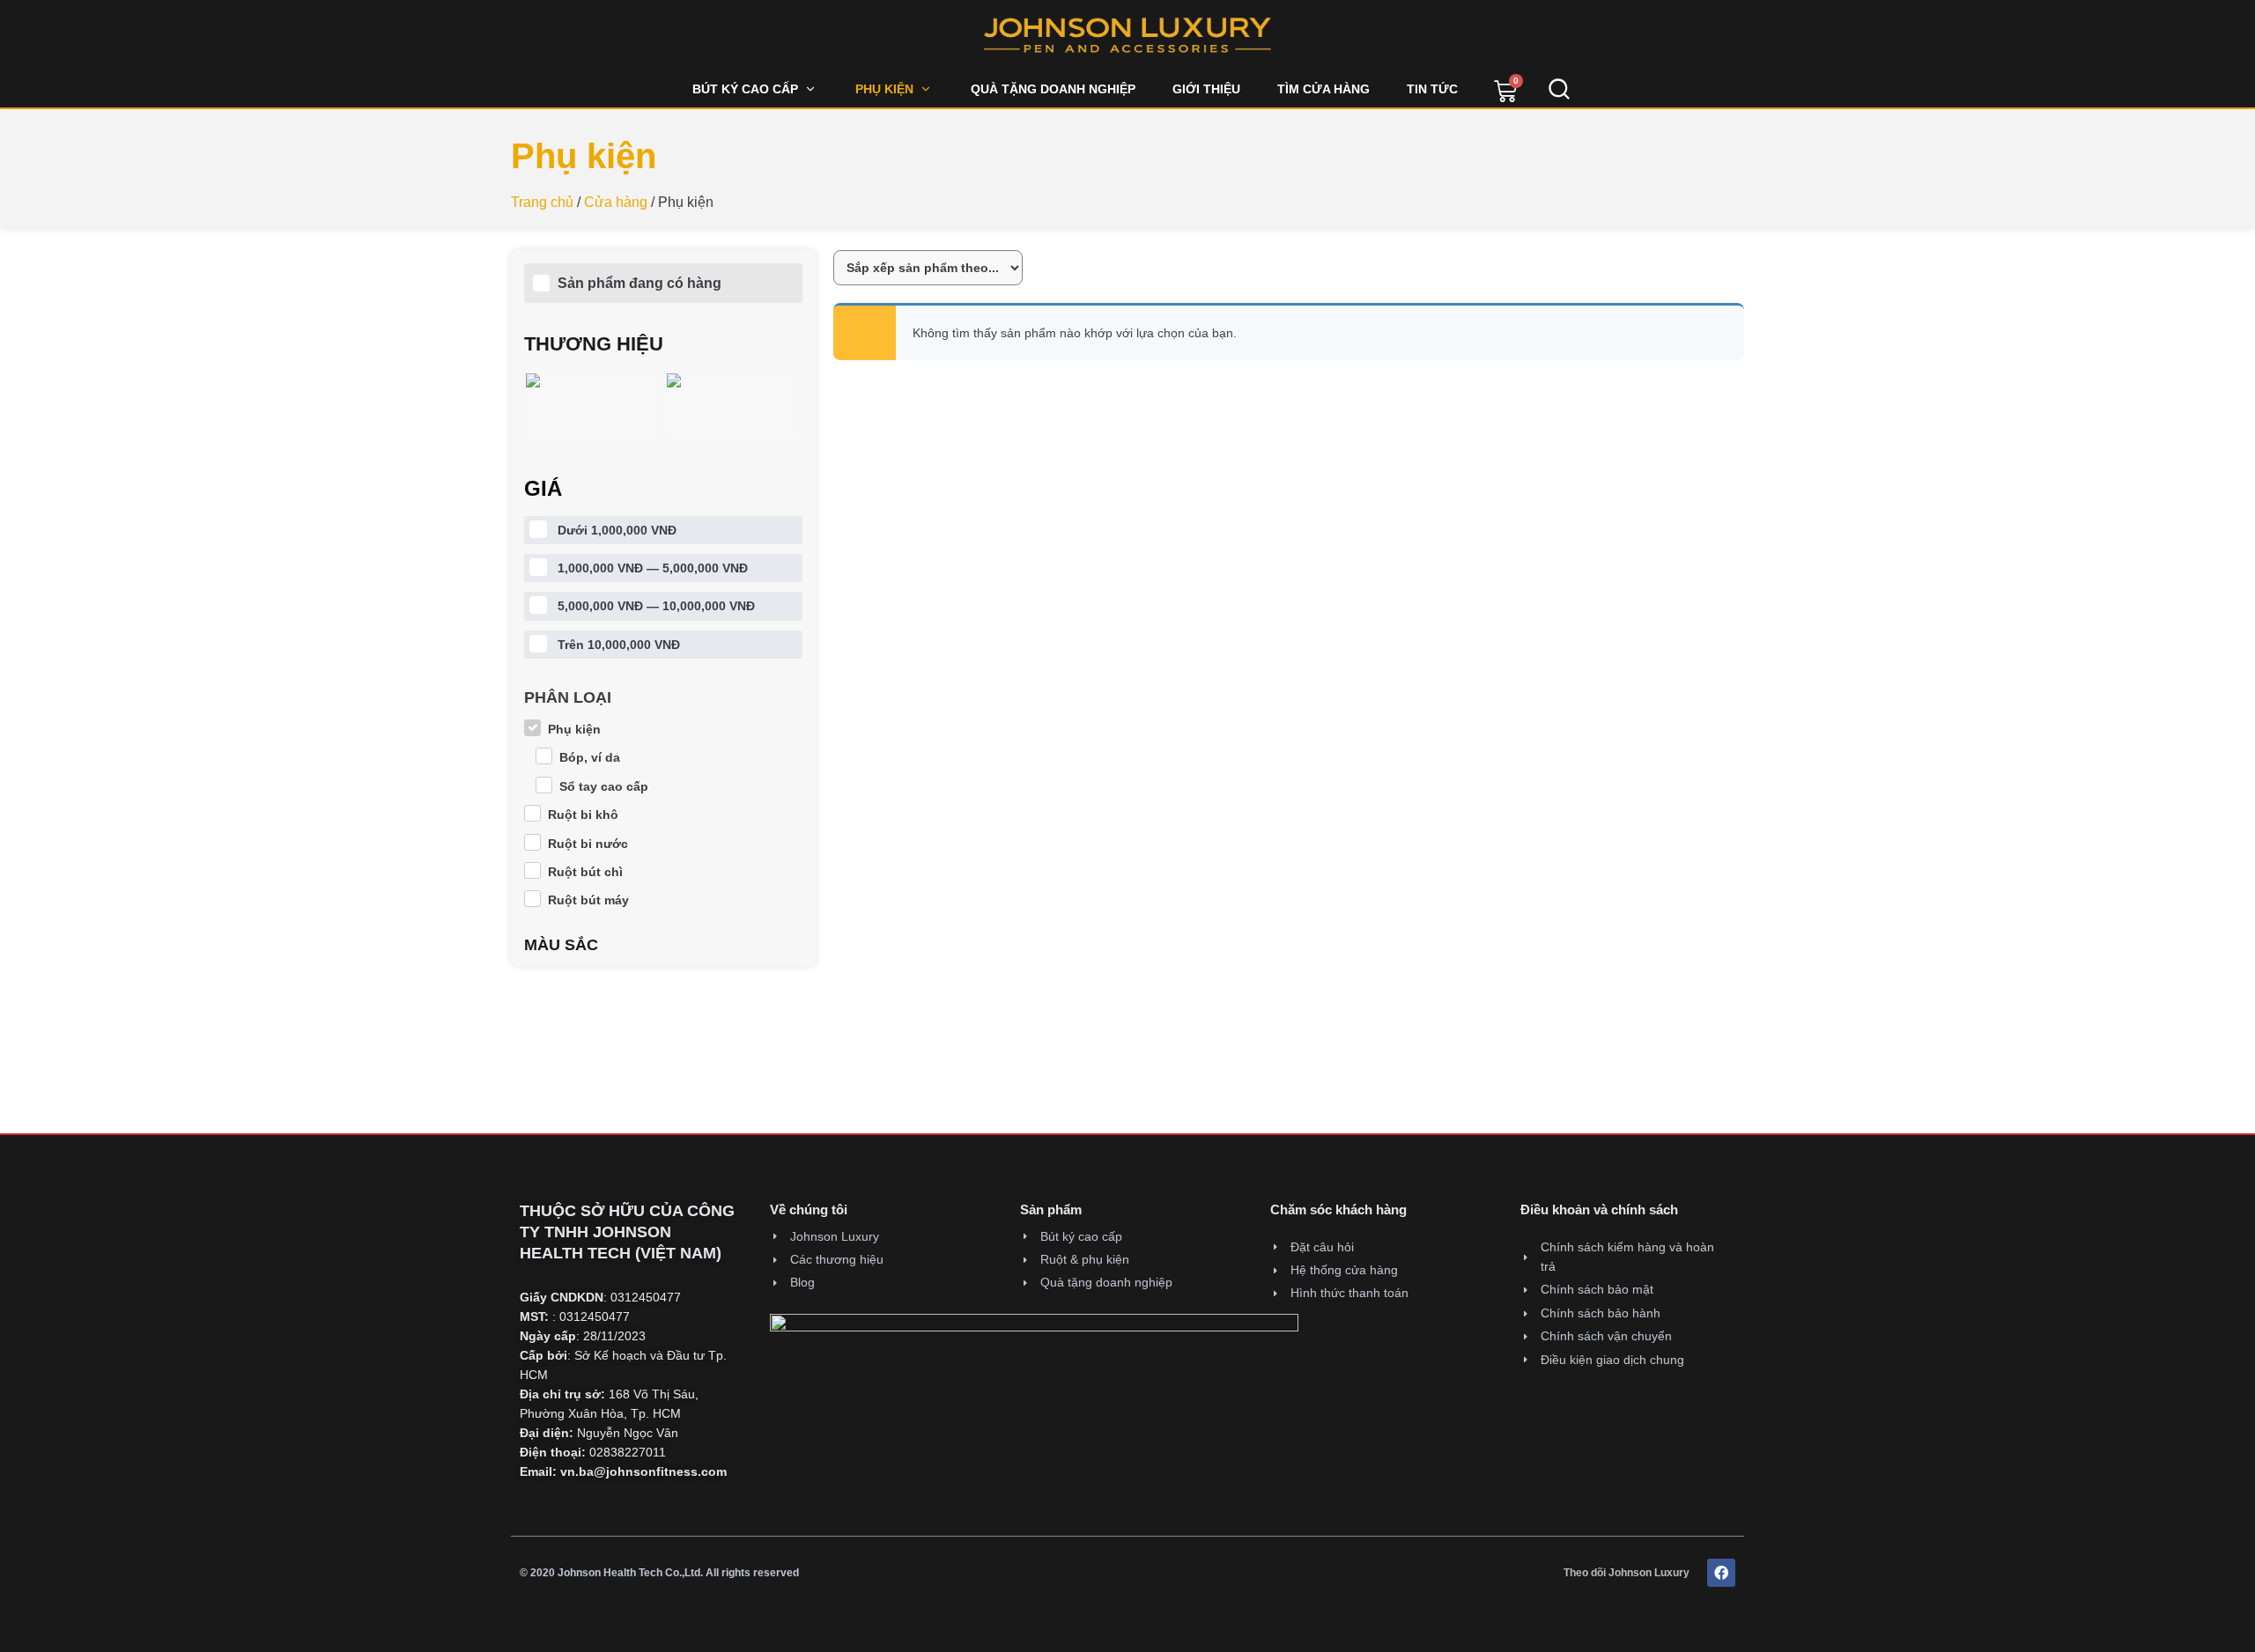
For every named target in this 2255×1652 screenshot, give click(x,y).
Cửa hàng (616, 202)
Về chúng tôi (809, 1209)
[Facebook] (1721, 1573)
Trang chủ (542, 202)
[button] (755, 89)
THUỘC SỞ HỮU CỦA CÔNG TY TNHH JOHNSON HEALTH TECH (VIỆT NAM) (627, 1232)
